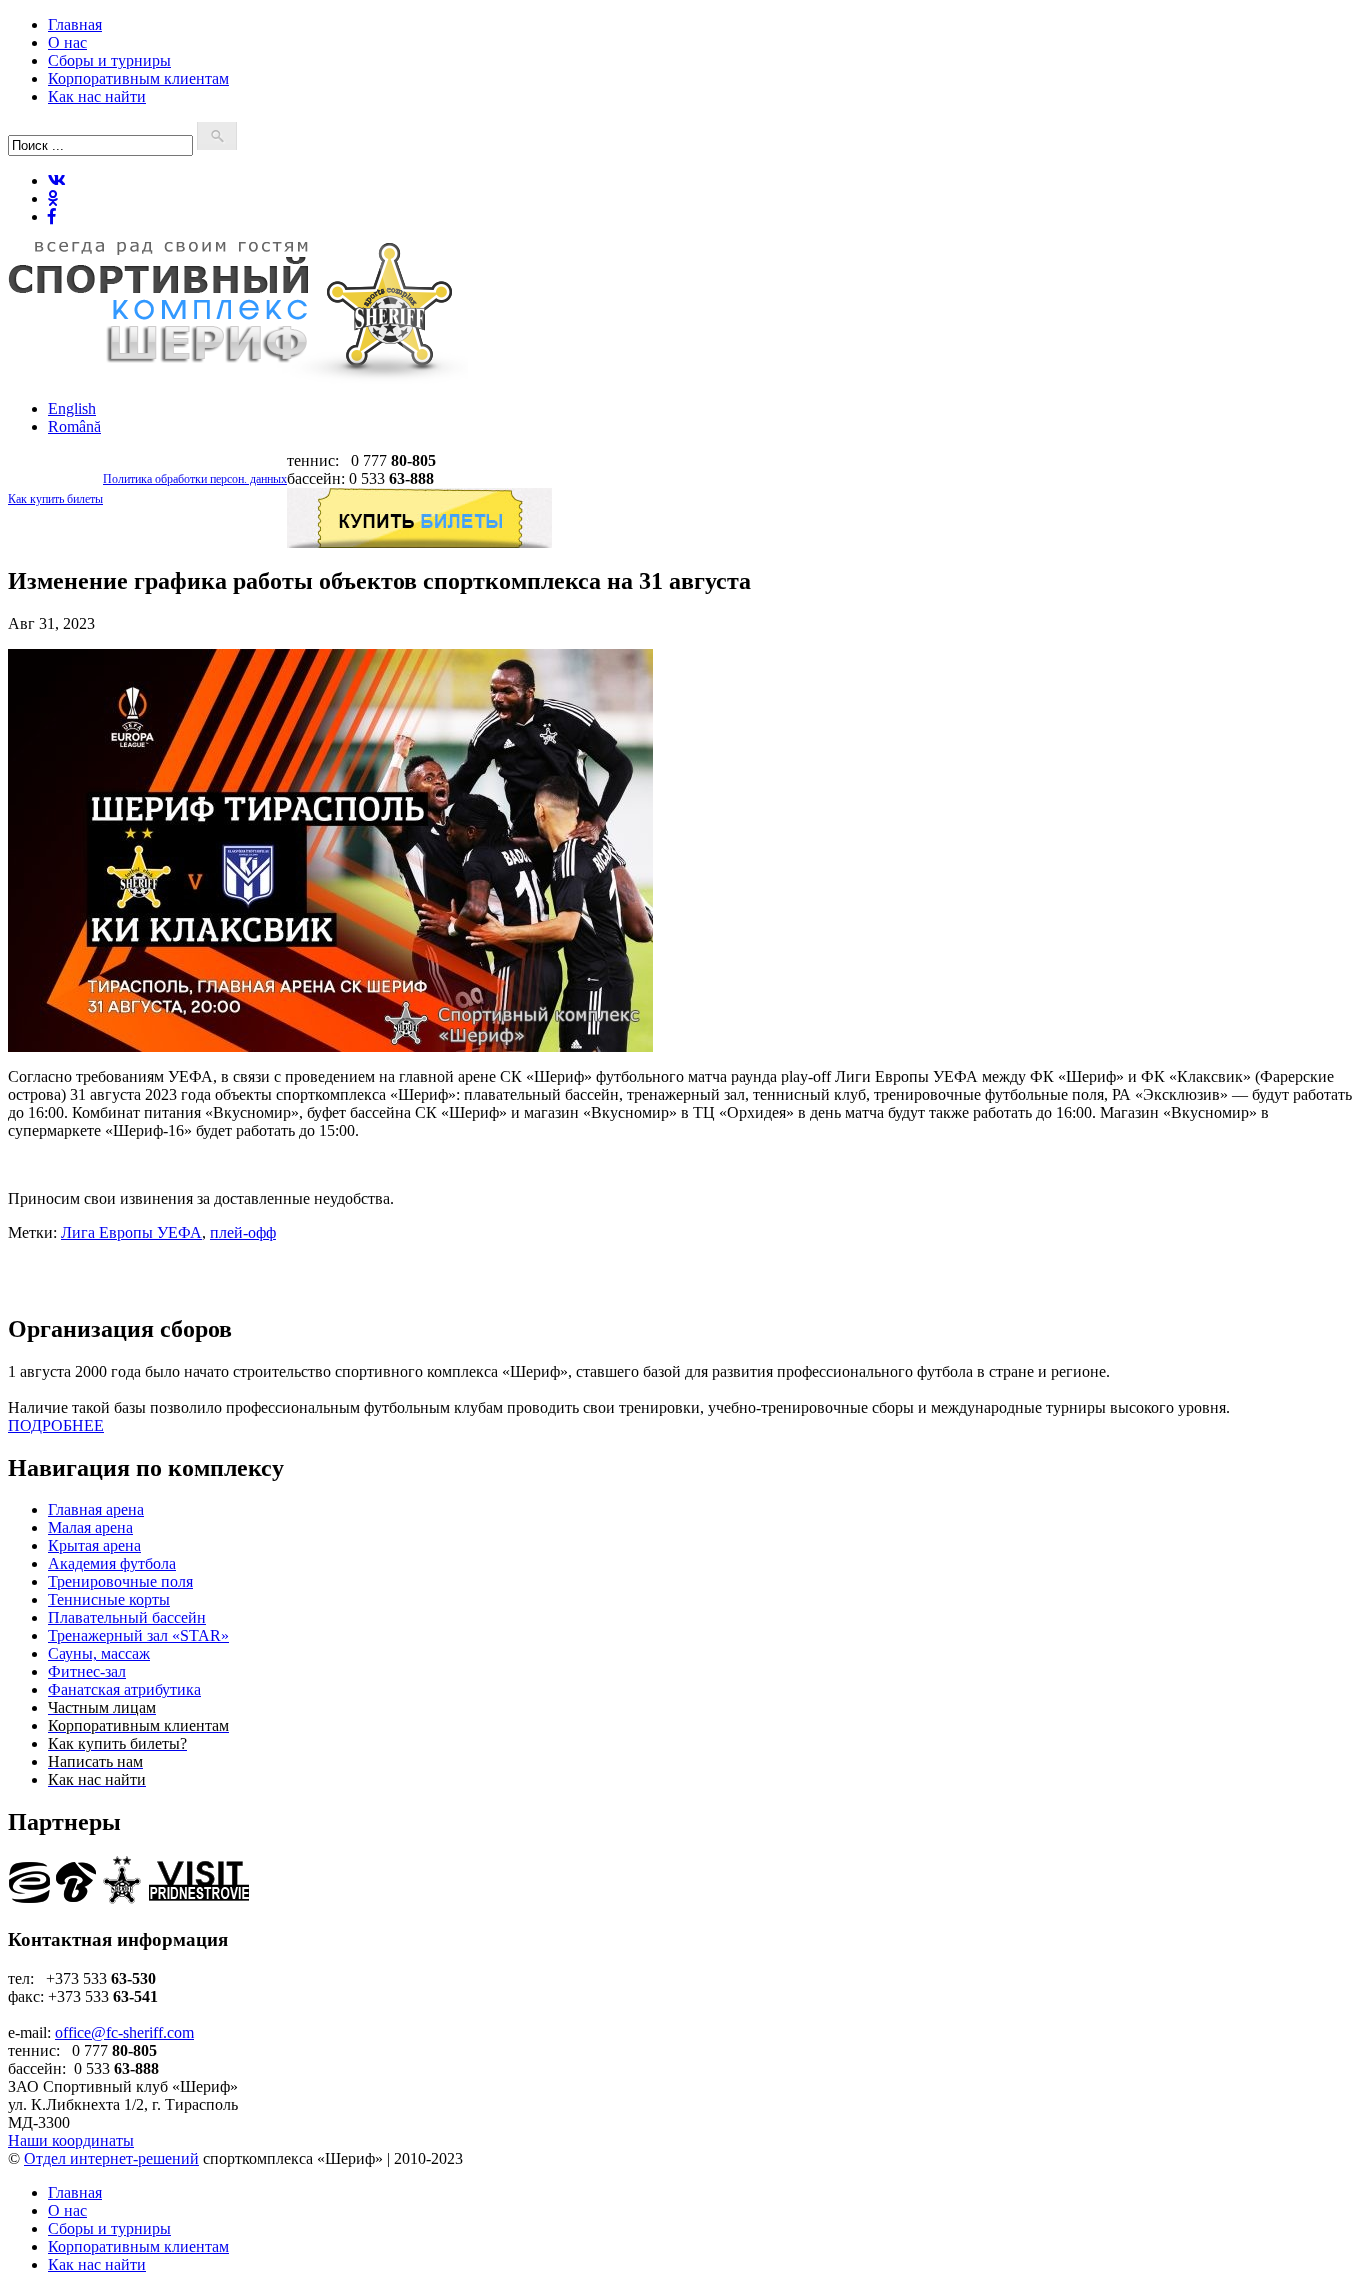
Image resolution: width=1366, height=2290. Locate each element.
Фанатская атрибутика (124, 1689)
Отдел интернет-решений (111, 2158)
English (72, 408)
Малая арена (90, 1527)
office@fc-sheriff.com (124, 2032)
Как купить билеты (55, 499)
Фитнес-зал (87, 1671)
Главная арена (96, 1509)
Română (74, 426)
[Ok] (53, 198)
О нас (67, 42)
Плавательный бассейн (127, 1617)
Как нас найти (97, 96)
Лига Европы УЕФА (131, 1232)
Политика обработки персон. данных (195, 479)
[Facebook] (52, 216)
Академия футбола (112, 1563)
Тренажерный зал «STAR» (138, 1635)
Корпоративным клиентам (138, 78)
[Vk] (57, 180)
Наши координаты (71, 2140)
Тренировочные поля (120, 1581)
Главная (75, 24)
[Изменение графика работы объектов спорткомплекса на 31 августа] (330, 1046)
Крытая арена (94, 1545)
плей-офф (243, 1232)
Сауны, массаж (99, 1653)
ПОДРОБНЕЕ (56, 1425)
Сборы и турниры (109, 60)
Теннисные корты (109, 1599)
